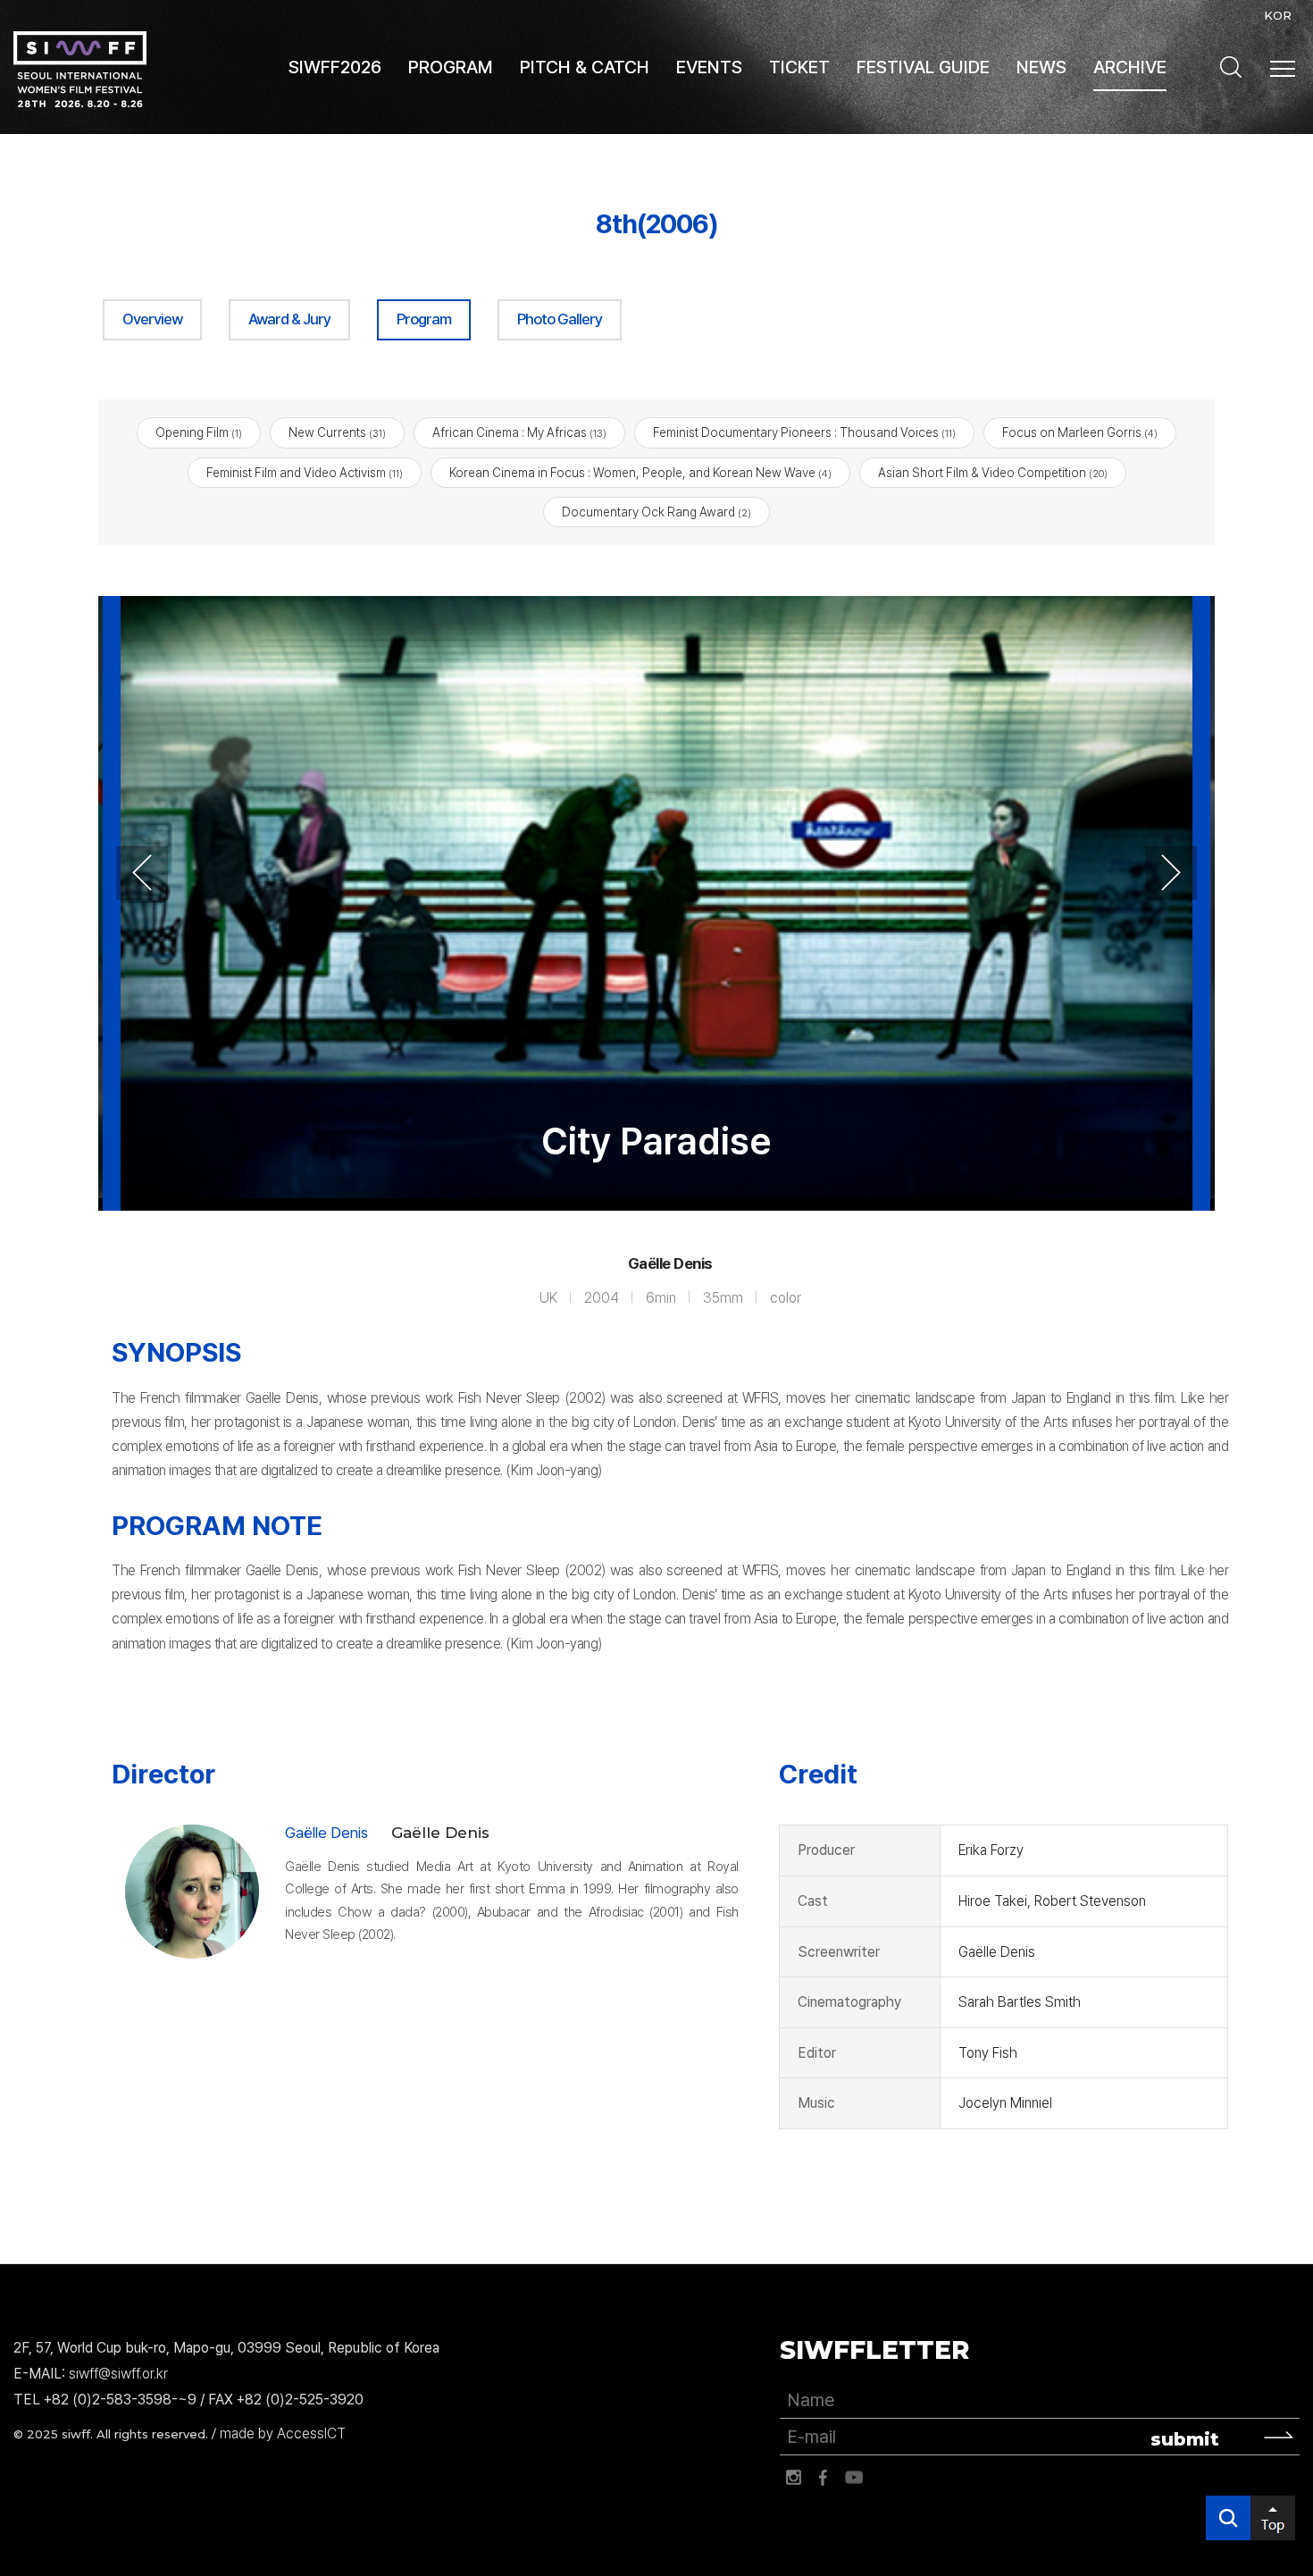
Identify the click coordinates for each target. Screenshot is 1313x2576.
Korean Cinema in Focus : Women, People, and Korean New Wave (640, 473)
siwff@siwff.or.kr (118, 2374)
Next (1171, 873)
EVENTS (709, 67)
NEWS (1041, 67)
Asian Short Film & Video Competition (993, 473)
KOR (1278, 15)
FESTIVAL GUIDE (923, 67)
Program (424, 319)
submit (1185, 2439)
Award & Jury (289, 319)
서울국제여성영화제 (80, 69)
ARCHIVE (1130, 67)
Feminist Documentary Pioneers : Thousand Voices (804, 432)
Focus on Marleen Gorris (1080, 432)
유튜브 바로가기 (854, 2478)
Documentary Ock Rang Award (656, 512)
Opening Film (199, 432)
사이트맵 (1283, 69)
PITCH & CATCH (585, 67)
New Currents (337, 432)
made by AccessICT (283, 2433)
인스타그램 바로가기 (793, 2478)
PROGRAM (451, 67)
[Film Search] (1231, 67)
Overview (152, 319)
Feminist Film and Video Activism (305, 473)
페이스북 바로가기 (824, 2478)
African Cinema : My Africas (519, 432)
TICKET (799, 67)
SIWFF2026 (335, 67)
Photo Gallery (560, 319)
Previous (142, 873)
